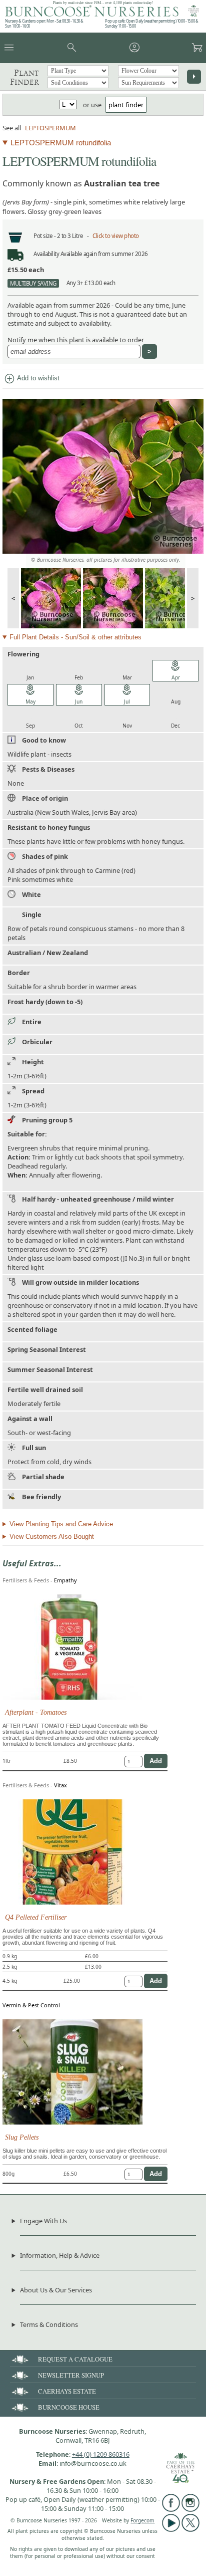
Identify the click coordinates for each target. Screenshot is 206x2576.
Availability (46, 254)
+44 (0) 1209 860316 (101, 2454)
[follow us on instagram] (190, 2509)
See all (12, 128)
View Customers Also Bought (52, 1537)
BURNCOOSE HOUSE (69, 2407)
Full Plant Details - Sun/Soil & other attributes (75, 637)
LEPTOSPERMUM (50, 128)
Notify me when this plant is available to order (76, 340)
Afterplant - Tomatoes (36, 1712)
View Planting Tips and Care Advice (61, 1524)
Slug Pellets (22, 2137)
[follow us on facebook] (171, 2509)
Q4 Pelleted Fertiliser (36, 1917)
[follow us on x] (190, 2529)
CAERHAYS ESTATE (67, 2391)
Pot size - (45, 236)
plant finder (126, 105)
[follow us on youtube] (171, 2529)
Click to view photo (116, 236)
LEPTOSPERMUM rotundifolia (61, 143)
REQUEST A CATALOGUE (75, 2359)
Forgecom (142, 2520)
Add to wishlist (31, 379)
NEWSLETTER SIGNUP (71, 2375)
